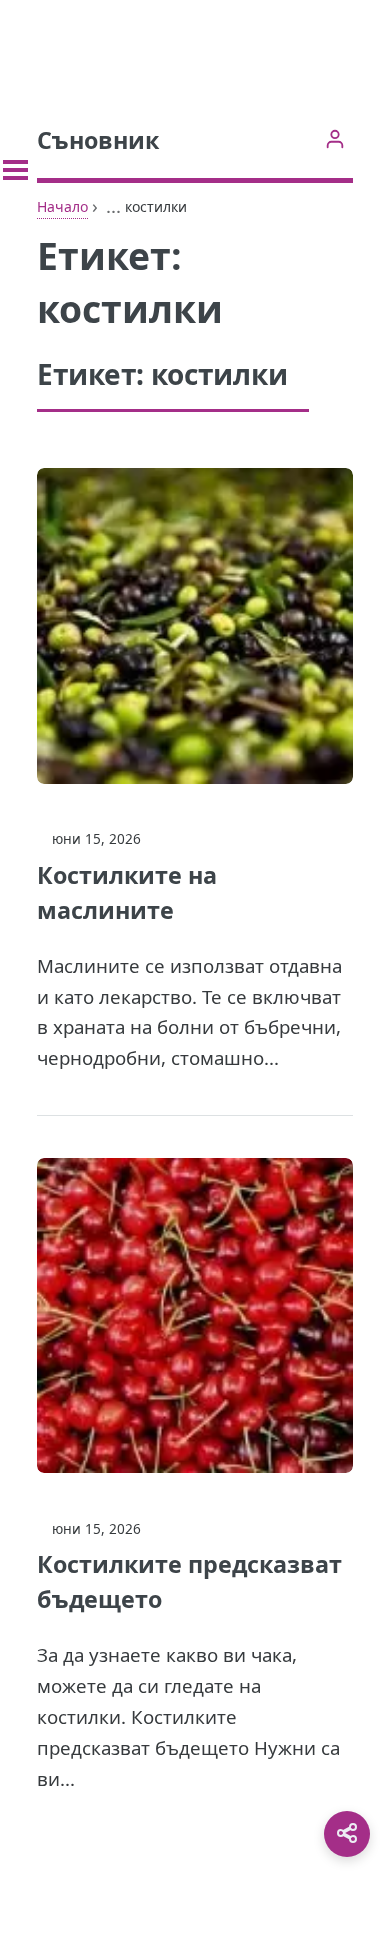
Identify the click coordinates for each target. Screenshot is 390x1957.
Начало (62, 206)
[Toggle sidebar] (15, 170)
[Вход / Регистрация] (334, 138)
